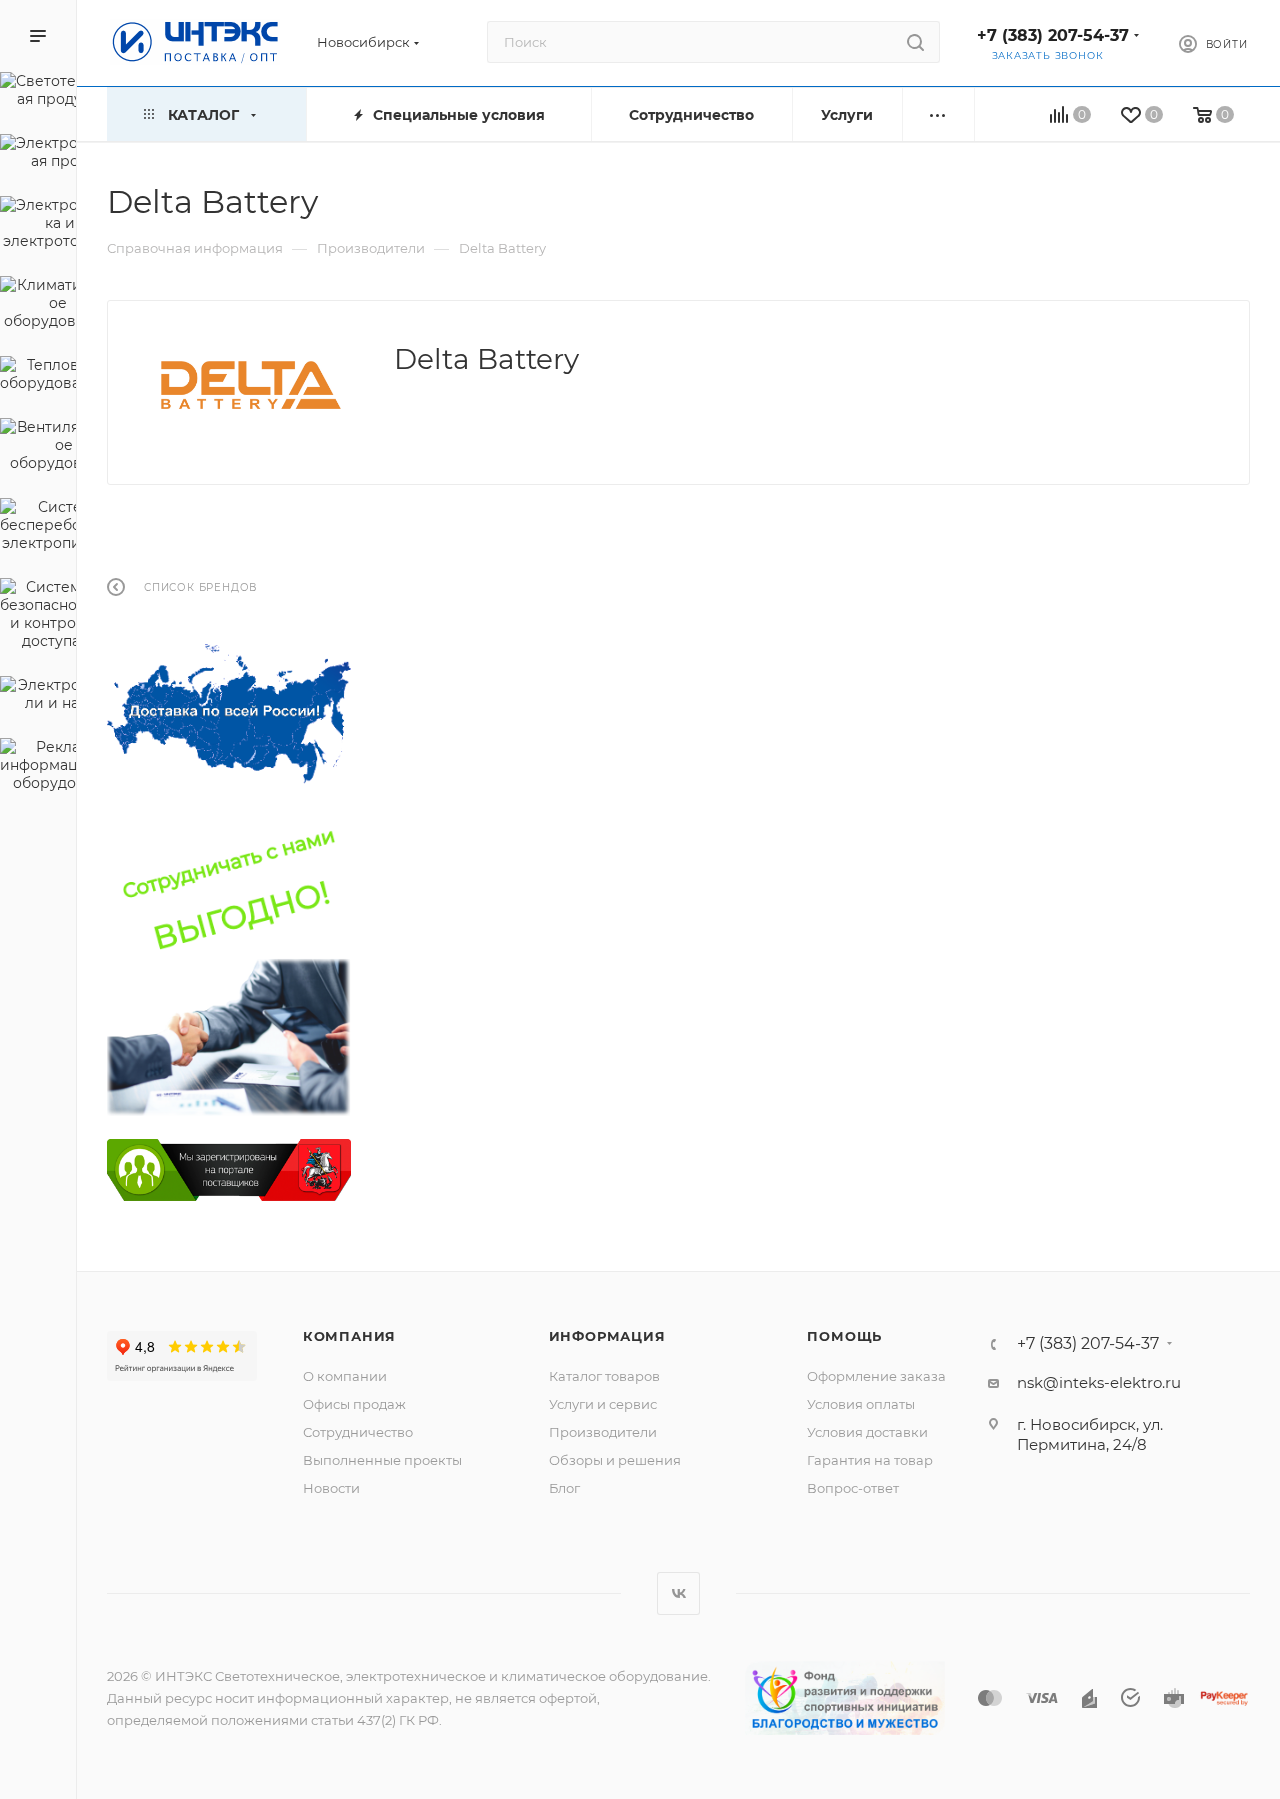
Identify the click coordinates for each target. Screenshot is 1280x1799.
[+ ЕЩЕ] (938, 114)
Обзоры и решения (615, 1460)
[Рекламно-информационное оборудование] (38, 768)
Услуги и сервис (603, 1404)
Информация (607, 1336)
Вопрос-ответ (853, 1488)
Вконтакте (678, 1593)
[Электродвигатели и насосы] (38, 697)
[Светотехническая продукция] (38, 93)
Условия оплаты (861, 1404)
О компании (345, 1376)
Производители (603, 1432)
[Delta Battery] (251, 385)
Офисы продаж (354, 1404)
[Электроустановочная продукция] (38, 155)
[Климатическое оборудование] (38, 306)
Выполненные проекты (382, 1460)
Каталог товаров (604, 1376)
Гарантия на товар (870, 1460)
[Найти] (915, 42)
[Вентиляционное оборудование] (38, 448)
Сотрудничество (358, 1432)
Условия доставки (867, 1432)
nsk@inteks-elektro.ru (1099, 1382)
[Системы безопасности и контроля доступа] (38, 617)
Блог (564, 1488)
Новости (331, 1488)
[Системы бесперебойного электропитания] (38, 528)
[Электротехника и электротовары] (38, 226)
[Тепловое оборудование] (38, 377)
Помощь (844, 1336)
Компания (349, 1336)
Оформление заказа (876, 1376)
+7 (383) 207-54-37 (1053, 35)
